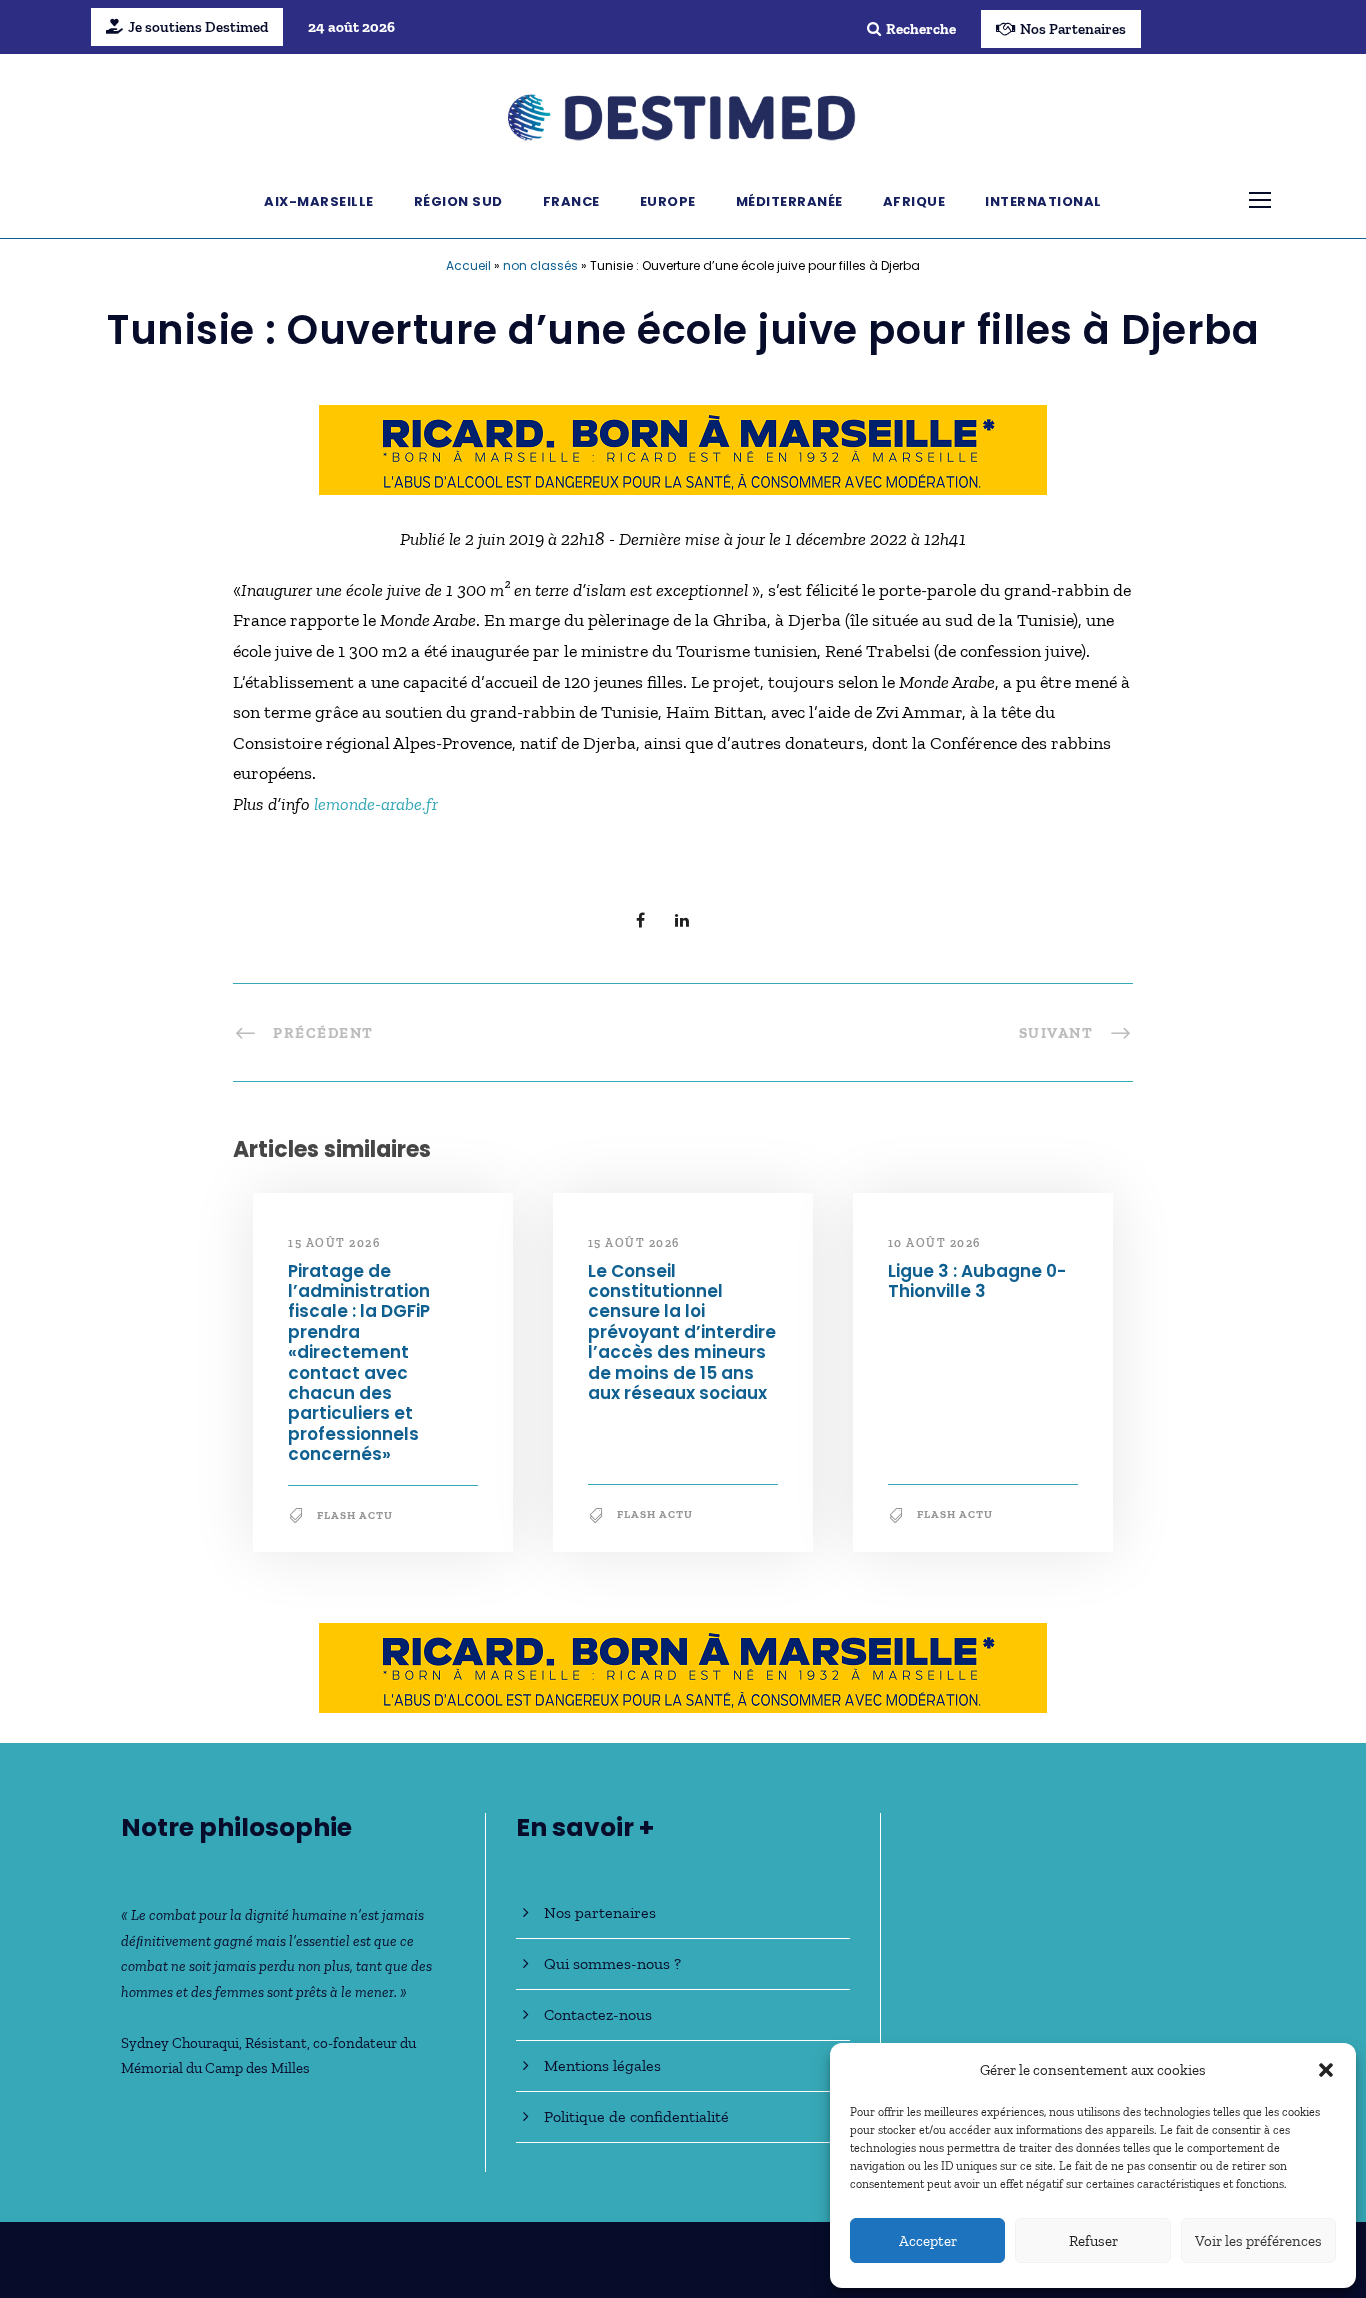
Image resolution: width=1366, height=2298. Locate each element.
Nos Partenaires (1073, 29)
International (1043, 201)
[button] (1326, 2070)
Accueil (468, 265)
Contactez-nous (598, 2014)
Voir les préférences (1258, 2241)
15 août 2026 (334, 1243)
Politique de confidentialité (636, 2116)
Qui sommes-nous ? (612, 1963)
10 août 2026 (934, 1243)
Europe (668, 201)
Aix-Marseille (319, 201)
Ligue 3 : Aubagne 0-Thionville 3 (977, 1281)
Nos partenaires (600, 1912)
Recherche (921, 29)
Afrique (914, 201)
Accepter (928, 2241)
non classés (540, 265)
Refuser (1093, 2241)
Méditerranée (789, 201)
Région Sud (458, 201)
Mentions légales (602, 2065)
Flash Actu (355, 1515)
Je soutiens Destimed (198, 27)
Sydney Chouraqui (180, 2043)
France (571, 201)
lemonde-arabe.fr (376, 804)
